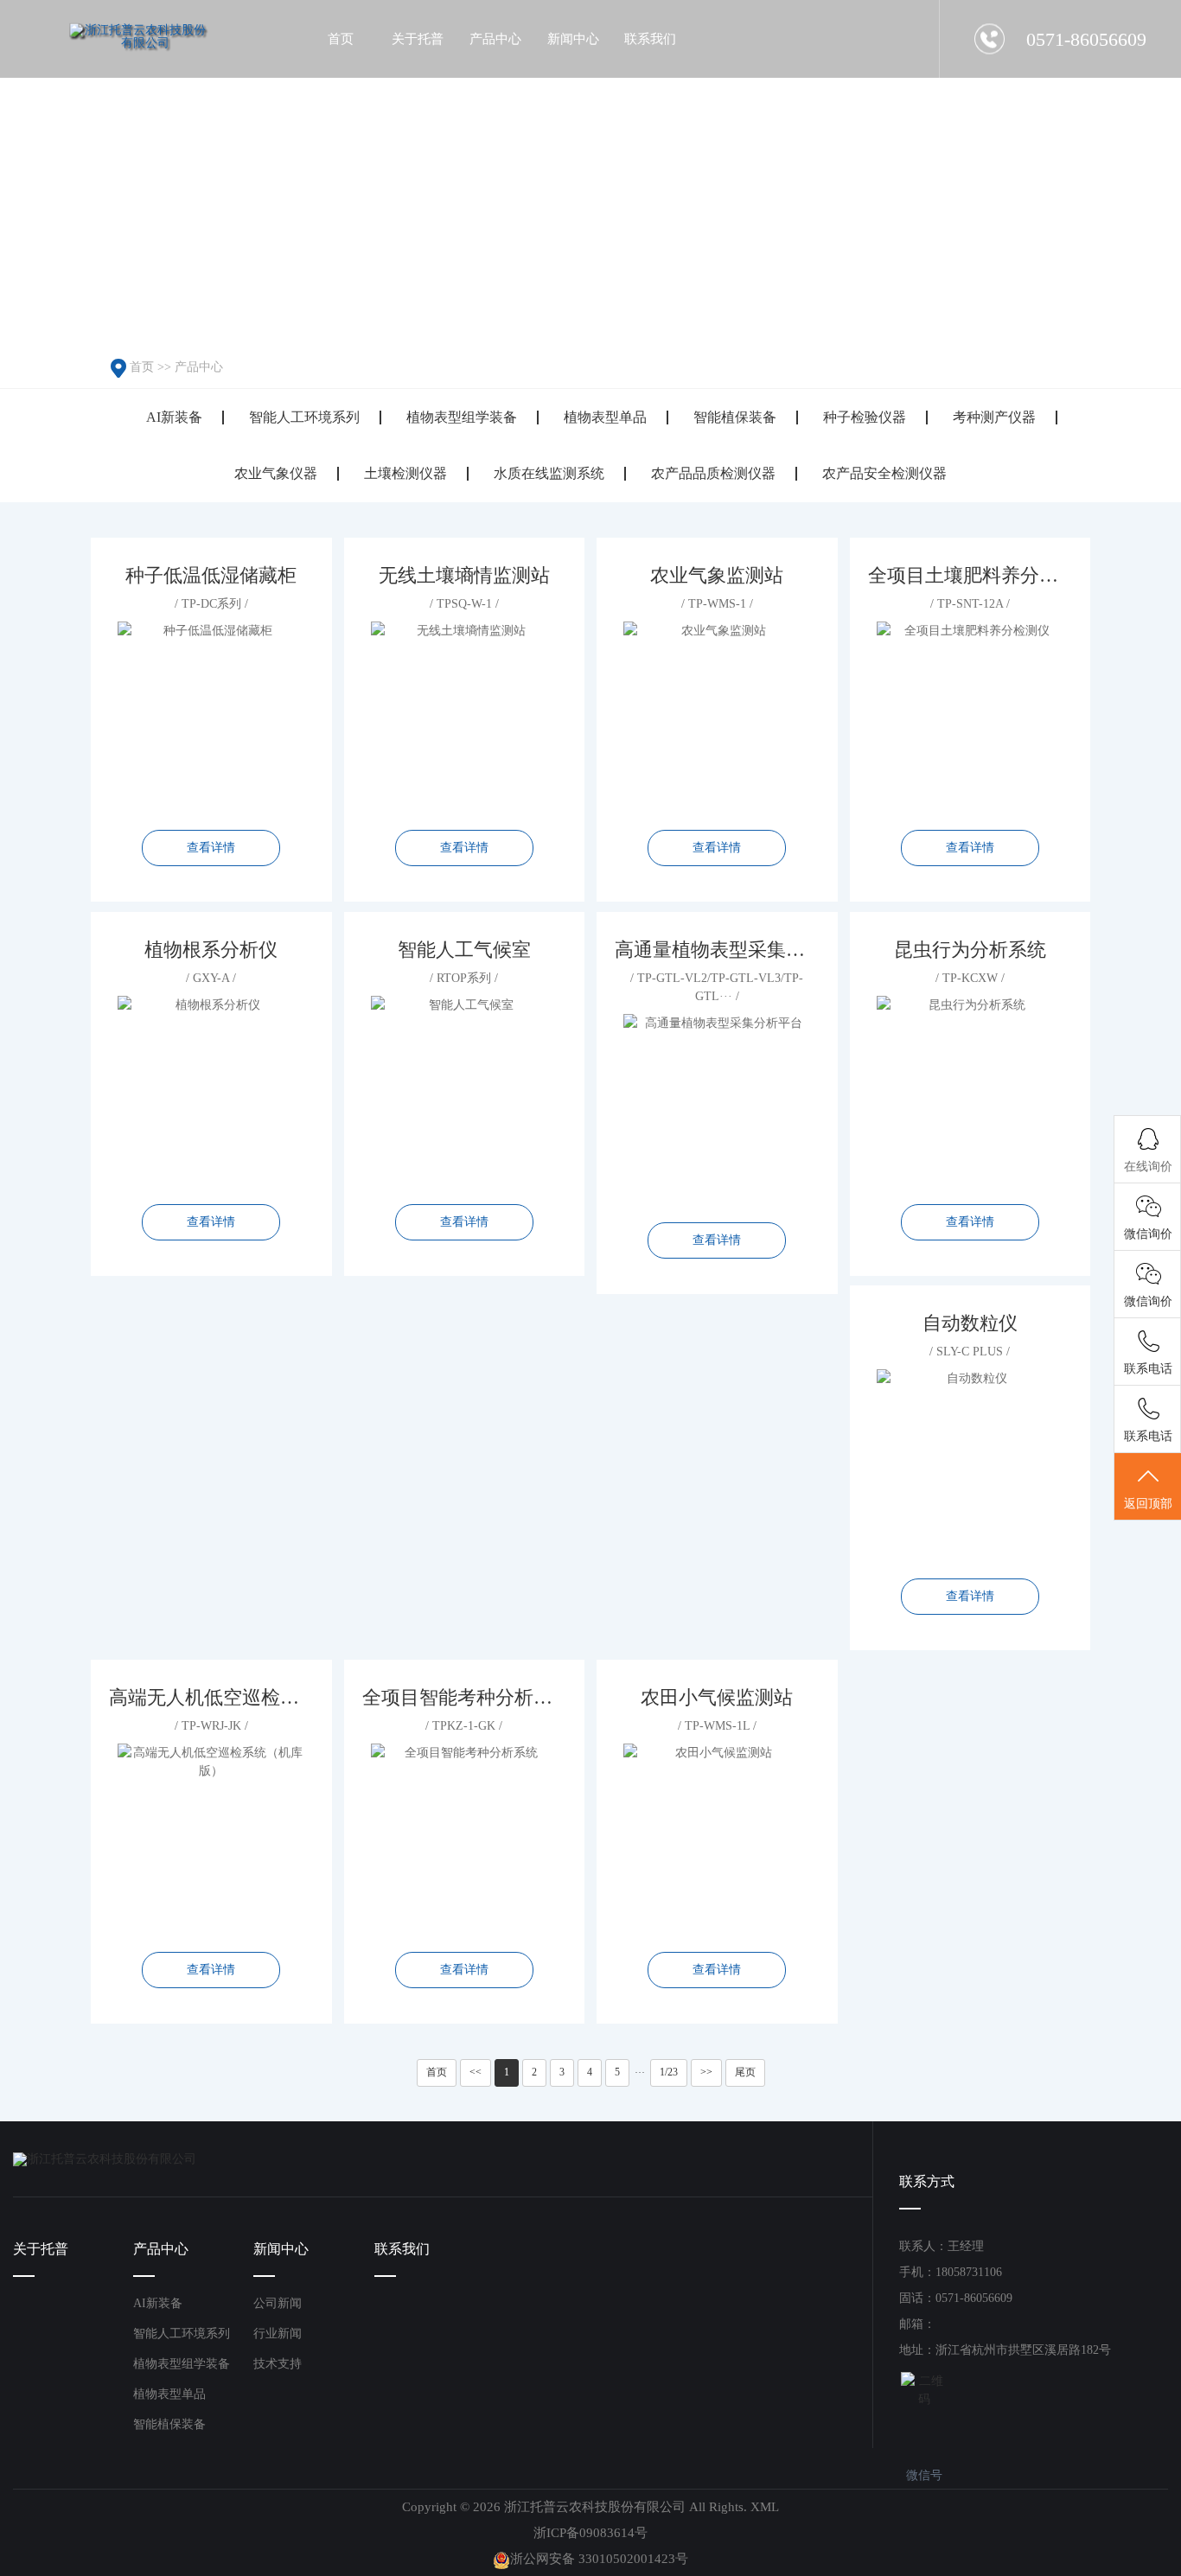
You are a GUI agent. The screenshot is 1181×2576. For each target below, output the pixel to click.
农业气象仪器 (276, 473)
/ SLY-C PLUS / (970, 1457)
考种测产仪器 (994, 417)
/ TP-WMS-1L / (717, 1832)
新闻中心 (281, 2249)
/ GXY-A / (211, 1084)
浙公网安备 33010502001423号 (599, 2559)
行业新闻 (278, 2334)
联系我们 (402, 2249)
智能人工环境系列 (304, 417)
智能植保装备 (735, 417)
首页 (142, 367)
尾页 (745, 2072)
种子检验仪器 (865, 417)
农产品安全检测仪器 (884, 473)
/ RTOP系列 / (464, 1084)
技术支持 (278, 2364)
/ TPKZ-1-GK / (465, 1832)
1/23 (669, 2072)
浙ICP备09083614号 (590, 2533)
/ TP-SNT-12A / (971, 710)
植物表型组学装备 (462, 417)
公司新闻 (278, 2303)
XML (765, 2507)
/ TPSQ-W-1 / (464, 710)
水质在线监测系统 (549, 473)
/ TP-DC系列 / (211, 710)
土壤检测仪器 (405, 473)
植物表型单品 (605, 417)
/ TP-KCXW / (970, 1084)
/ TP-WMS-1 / (717, 710)
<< (476, 2072)
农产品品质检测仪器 (713, 473)
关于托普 (41, 2249)
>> (706, 2072)
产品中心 (199, 367)
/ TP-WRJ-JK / (212, 1832)
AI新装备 (174, 417)
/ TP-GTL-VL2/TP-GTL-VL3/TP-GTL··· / (718, 1093)
